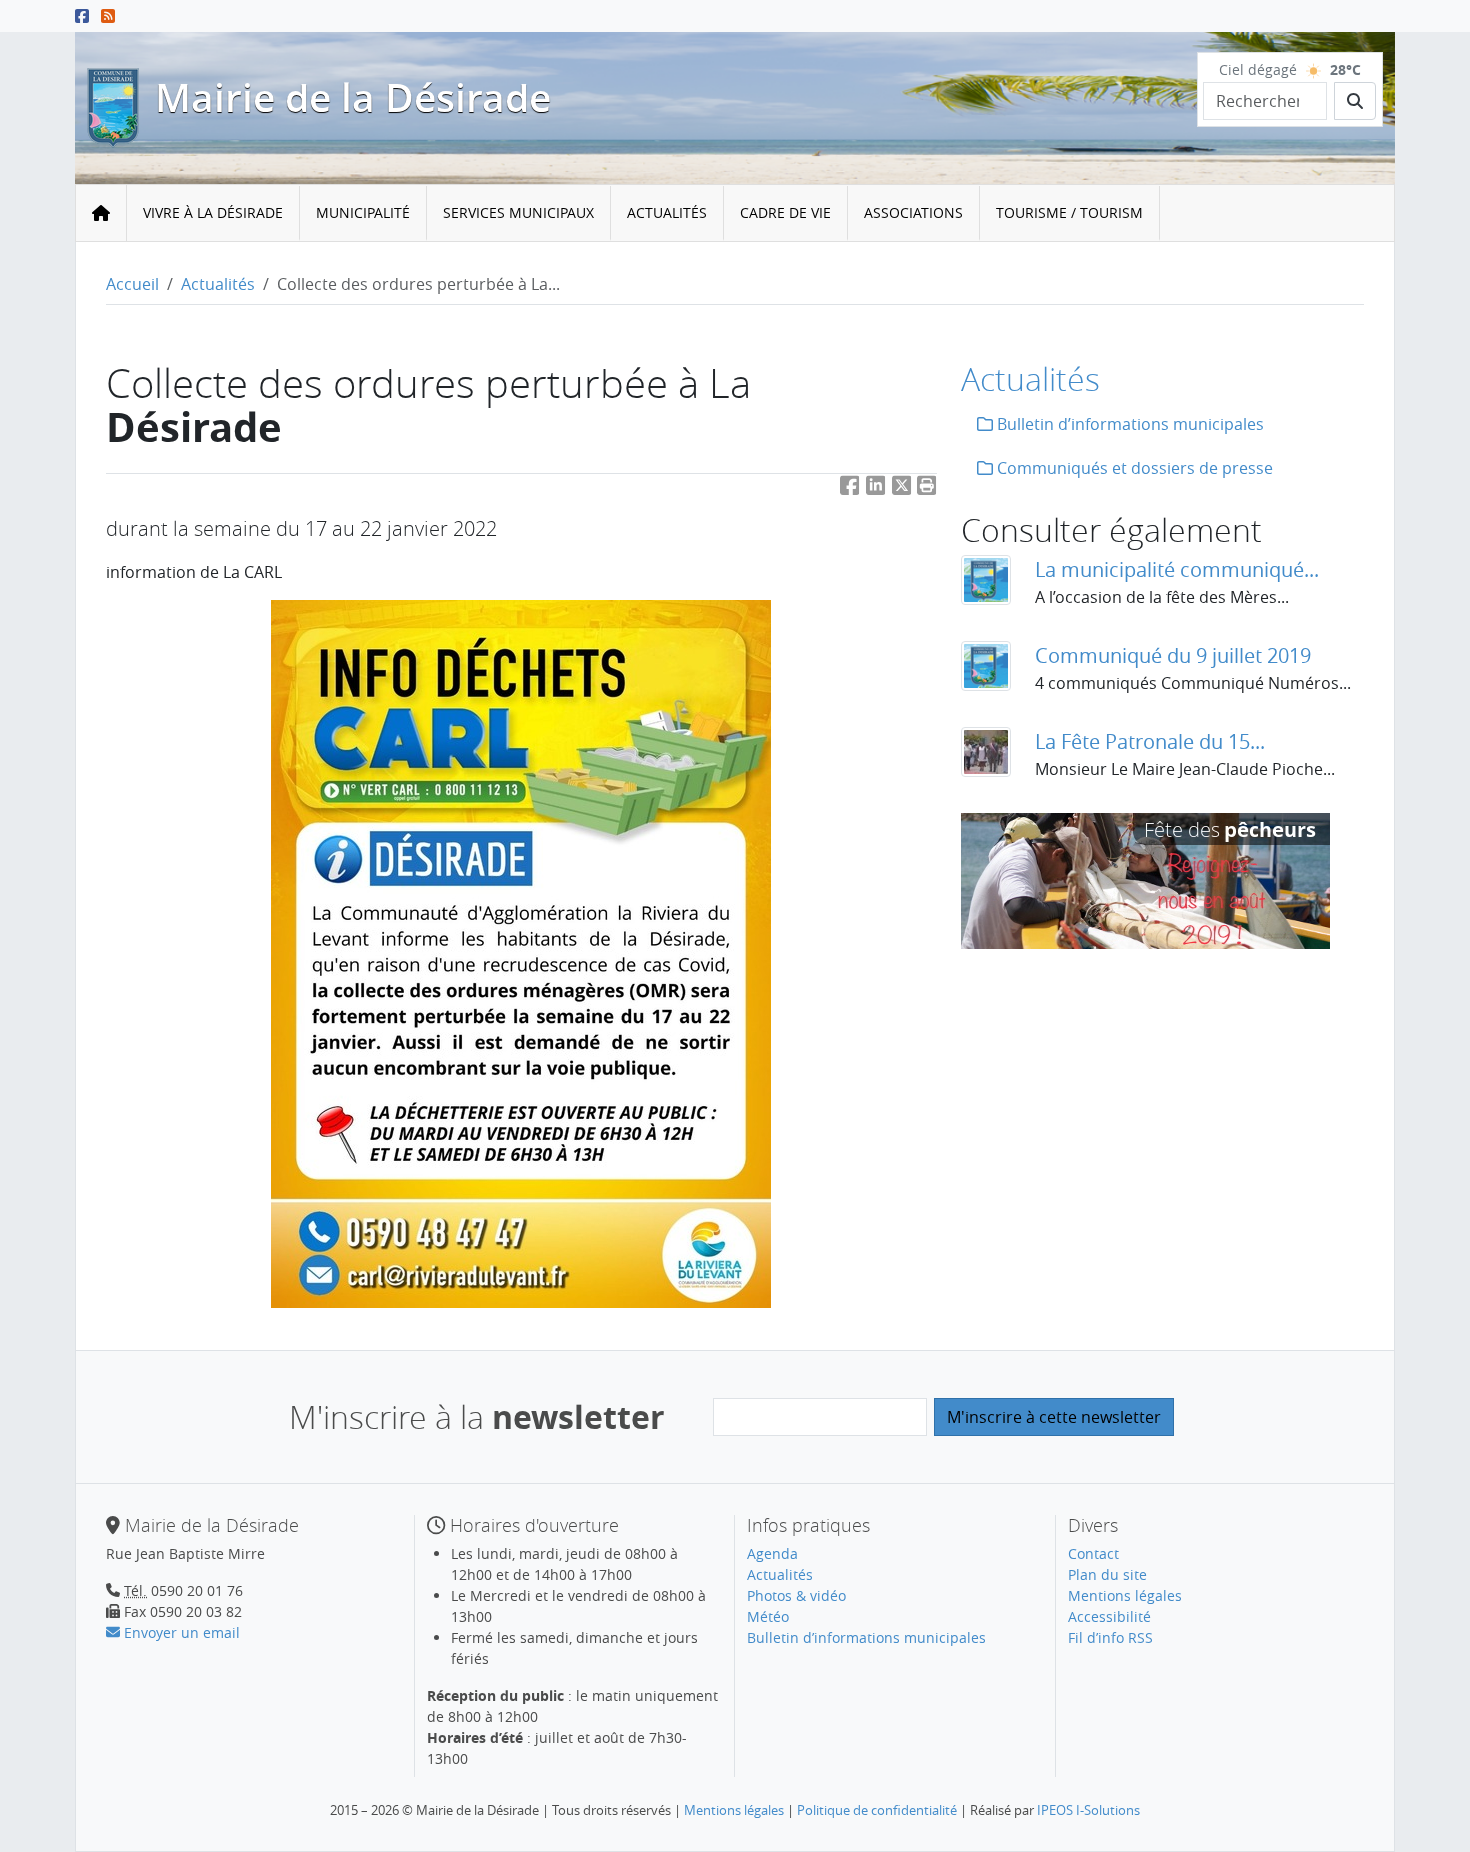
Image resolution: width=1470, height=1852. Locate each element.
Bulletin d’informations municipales (1128, 424)
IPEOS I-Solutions (1088, 1810)
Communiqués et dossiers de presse (1133, 468)
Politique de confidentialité (877, 1810)
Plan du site (1107, 1574)
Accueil (132, 284)
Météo (768, 1616)
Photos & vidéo (796, 1595)
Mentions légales (1125, 1595)
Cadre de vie (785, 212)
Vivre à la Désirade (213, 212)
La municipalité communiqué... (1177, 569)
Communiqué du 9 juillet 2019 (1173, 655)
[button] (927, 489)
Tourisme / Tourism (1069, 212)
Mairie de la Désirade (353, 97)
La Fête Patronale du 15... (1150, 741)
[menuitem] (213, 213)
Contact (1093, 1553)
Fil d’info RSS (1110, 1637)
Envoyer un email (180, 1632)
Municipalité (363, 212)
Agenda (772, 1553)
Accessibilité (1109, 1616)
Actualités (667, 212)
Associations (913, 212)
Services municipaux (518, 212)
